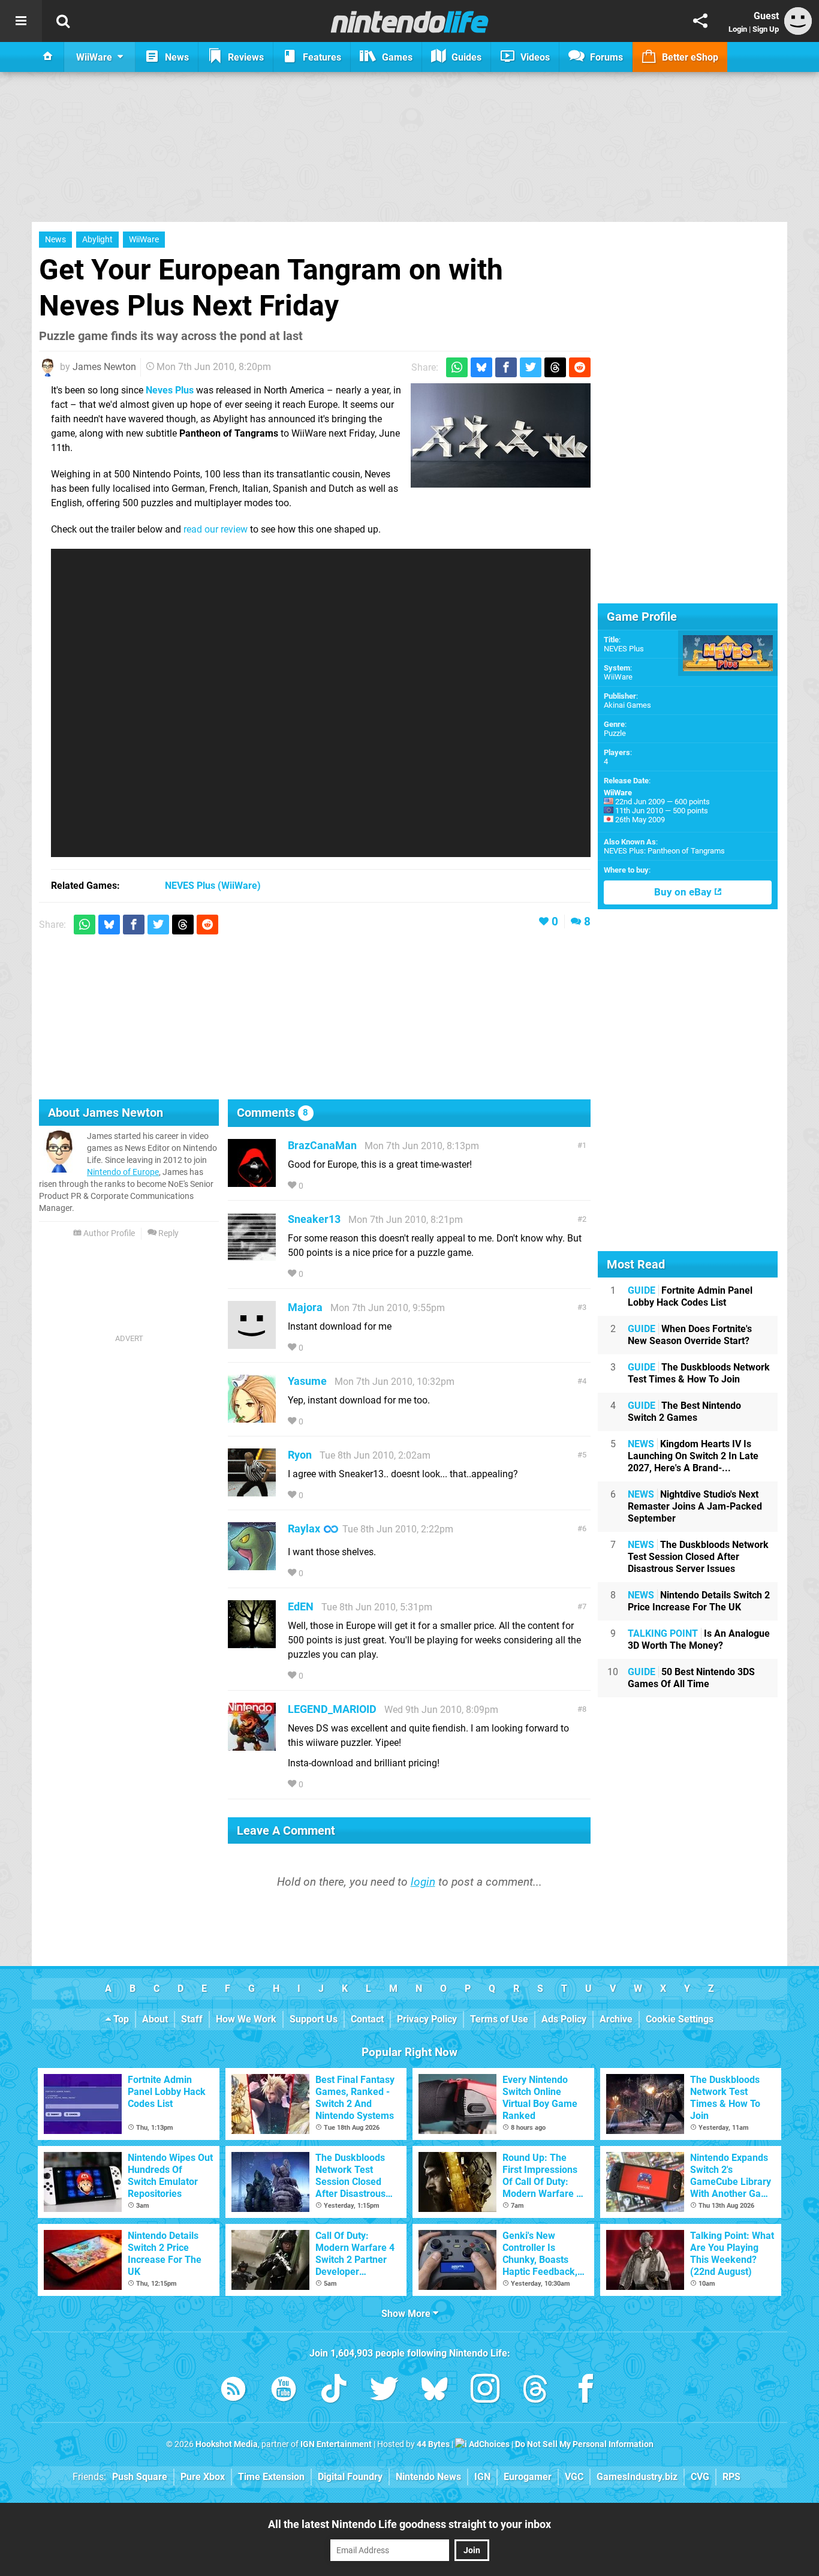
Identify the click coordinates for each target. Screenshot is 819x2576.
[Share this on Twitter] (531, 367)
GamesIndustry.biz (637, 2477)
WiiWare (144, 240)
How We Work (246, 2019)
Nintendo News (428, 2477)
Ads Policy (564, 2019)
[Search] (63, 21)
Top (120, 2019)
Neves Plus (170, 390)
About (155, 2019)
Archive (616, 2019)
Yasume (307, 1381)
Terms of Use (499, 2019)
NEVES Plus (624, 649)
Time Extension (271, 2477)
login (423, 1882)
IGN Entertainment (336, 2444)
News (55, 240)
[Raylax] (252, 1564)
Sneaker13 (314, 1219)
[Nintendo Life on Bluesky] (435, 2391)
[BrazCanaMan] (252, 1181)
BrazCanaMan (322, 1145)
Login (738, 29)
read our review (216, 529)
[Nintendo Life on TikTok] (334, 2391)
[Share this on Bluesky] (481, 367)
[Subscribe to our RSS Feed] (233, 2391)
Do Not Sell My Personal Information (584, 2444)
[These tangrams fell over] (501, 435)
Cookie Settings (680, 2019)
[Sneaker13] (252, 1255)
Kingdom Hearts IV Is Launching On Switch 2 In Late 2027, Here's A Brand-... (693, 1456)
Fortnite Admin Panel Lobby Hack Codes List (690, 1296)
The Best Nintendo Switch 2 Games (684, 1412)
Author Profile (108, 1233)
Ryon (300, 1455)
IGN (482, 2477)
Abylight (97, 240)
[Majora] (252, 1343)
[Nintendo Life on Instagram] (485, 2391)
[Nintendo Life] (410, 22)
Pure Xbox (203, 2477)
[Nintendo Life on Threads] (535, 2391)
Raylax (304, 1529)
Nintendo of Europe (123, 1172)
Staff (192, 2019)
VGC (574, 2477)
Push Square (140, 2477)
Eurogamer (528, 2477)
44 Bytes (433, 2444)
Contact (367, 2019)
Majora (305, 1307)
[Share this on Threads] (555, 367)
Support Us (314, 2019)
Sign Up (766, 29)
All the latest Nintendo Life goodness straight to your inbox (409, 2524)
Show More (407, 2314)
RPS (731, 2477)
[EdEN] (252, 1642)
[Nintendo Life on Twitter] (384, 2391)
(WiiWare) (213, 886)
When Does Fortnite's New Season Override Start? (690, 1335)
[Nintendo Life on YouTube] (284, 2391)
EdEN (301, 1606)
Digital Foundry (350, 2477)
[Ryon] (252, 1491)
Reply (168, 1233)
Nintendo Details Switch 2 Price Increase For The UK (699, 1601)
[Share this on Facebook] (506, 367)
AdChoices (488, 2444)
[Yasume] (252, 1417)
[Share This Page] (700, 21)
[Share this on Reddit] (580, 367)
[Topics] (21, 21)
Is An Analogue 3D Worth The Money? (699, 1639)
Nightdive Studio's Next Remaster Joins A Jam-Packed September (695, 1506)
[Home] (48, 57)
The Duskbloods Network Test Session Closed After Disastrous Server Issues (698, 1557)
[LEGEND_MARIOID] (252, 1745)
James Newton (104, 367)
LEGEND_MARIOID (332, 1709)
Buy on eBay (684, 892)
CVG (700, 2477)
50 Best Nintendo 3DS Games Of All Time (691, 1678)
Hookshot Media (227, 2444)
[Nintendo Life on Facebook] (586, 2391)
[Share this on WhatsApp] (457, 367)
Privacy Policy (427, 2019)
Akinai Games (627, 705)
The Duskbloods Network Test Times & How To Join (699, 1373)
